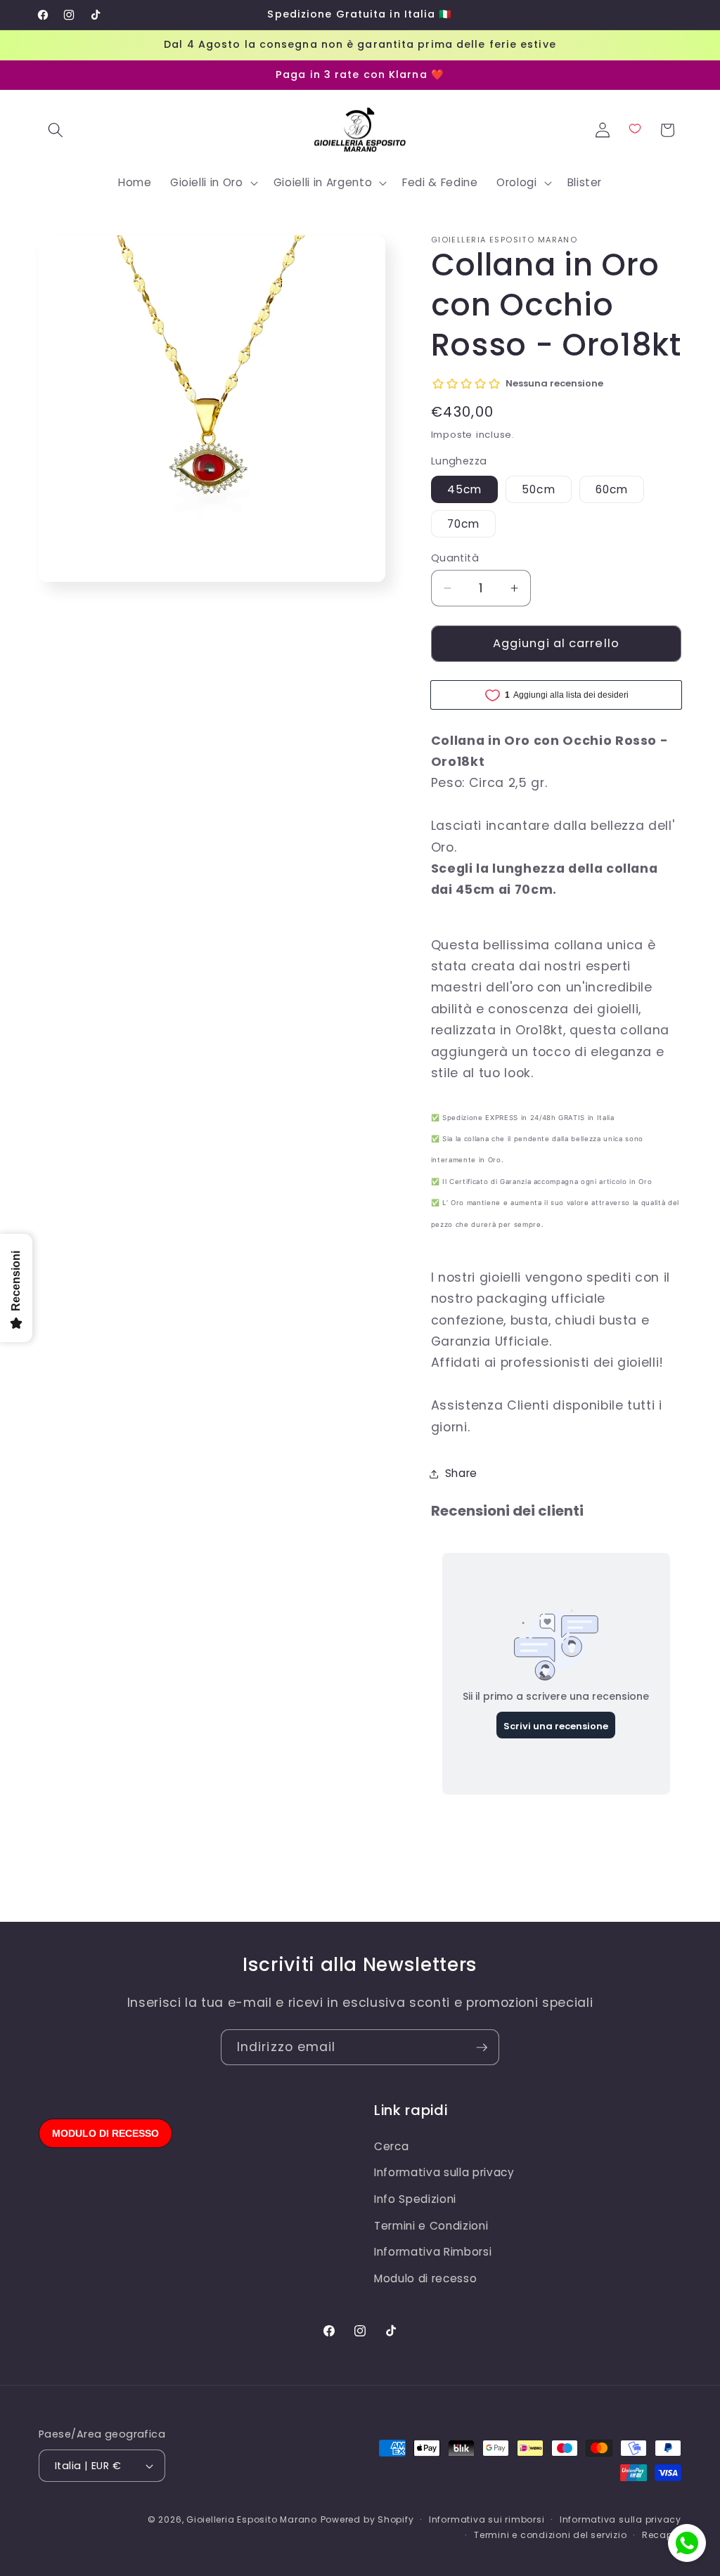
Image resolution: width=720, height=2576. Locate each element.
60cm (612, 489)
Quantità (455, 558)
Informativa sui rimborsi (487, 2519)
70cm (463, 524)
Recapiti (662, 2535)
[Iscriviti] (482, 2048)
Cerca (391, 2146)
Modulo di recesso (425, 2278)
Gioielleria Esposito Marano (252, 2519)
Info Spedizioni (415, 2199)
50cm (538, 489)
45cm (464, 489)
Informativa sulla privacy (444, 2172)
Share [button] (461, 1473)
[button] (56, 130)
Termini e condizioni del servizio (550, 2535)
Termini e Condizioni (431, 2226)
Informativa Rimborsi (433, 2252)
